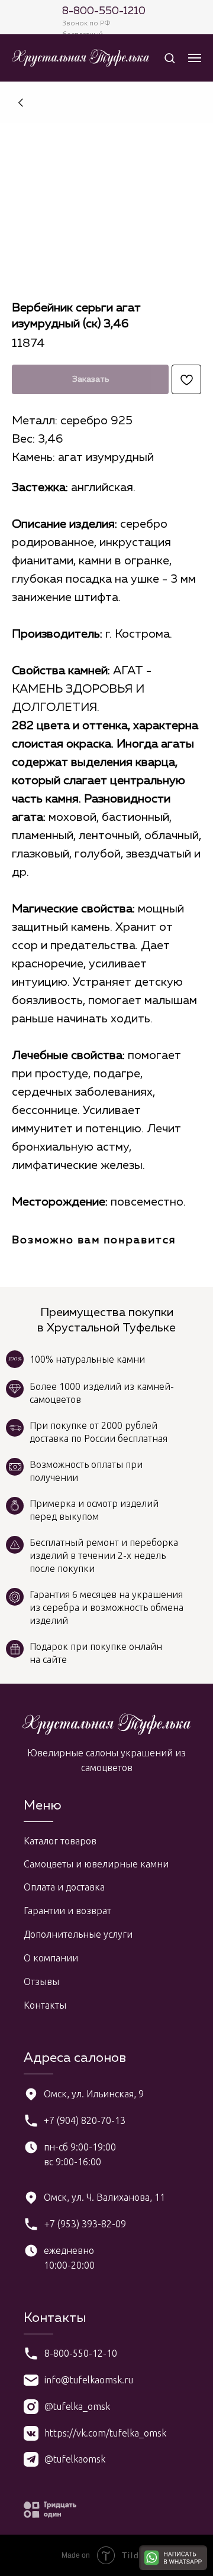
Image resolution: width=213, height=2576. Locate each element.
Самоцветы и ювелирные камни (96, 1864)
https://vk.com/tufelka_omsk (105, 2433)
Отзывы (41, 1981)
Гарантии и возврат (67, 1911)
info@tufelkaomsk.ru (89, 2380)
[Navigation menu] (195, 58)
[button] (170, 58)
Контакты (45, 2005)
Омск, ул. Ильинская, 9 (94, 2094)
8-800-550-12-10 (81, 2353)
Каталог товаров (60, 1841)
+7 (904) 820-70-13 (85, 2120)
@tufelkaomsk (75, 2459)
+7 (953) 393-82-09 (85, 2224)
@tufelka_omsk (77, 2406)
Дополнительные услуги (78, 1934)
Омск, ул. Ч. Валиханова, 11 (104, 2197)
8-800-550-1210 (104, 11)
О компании (51, 1958)
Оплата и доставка (64, 1887)
